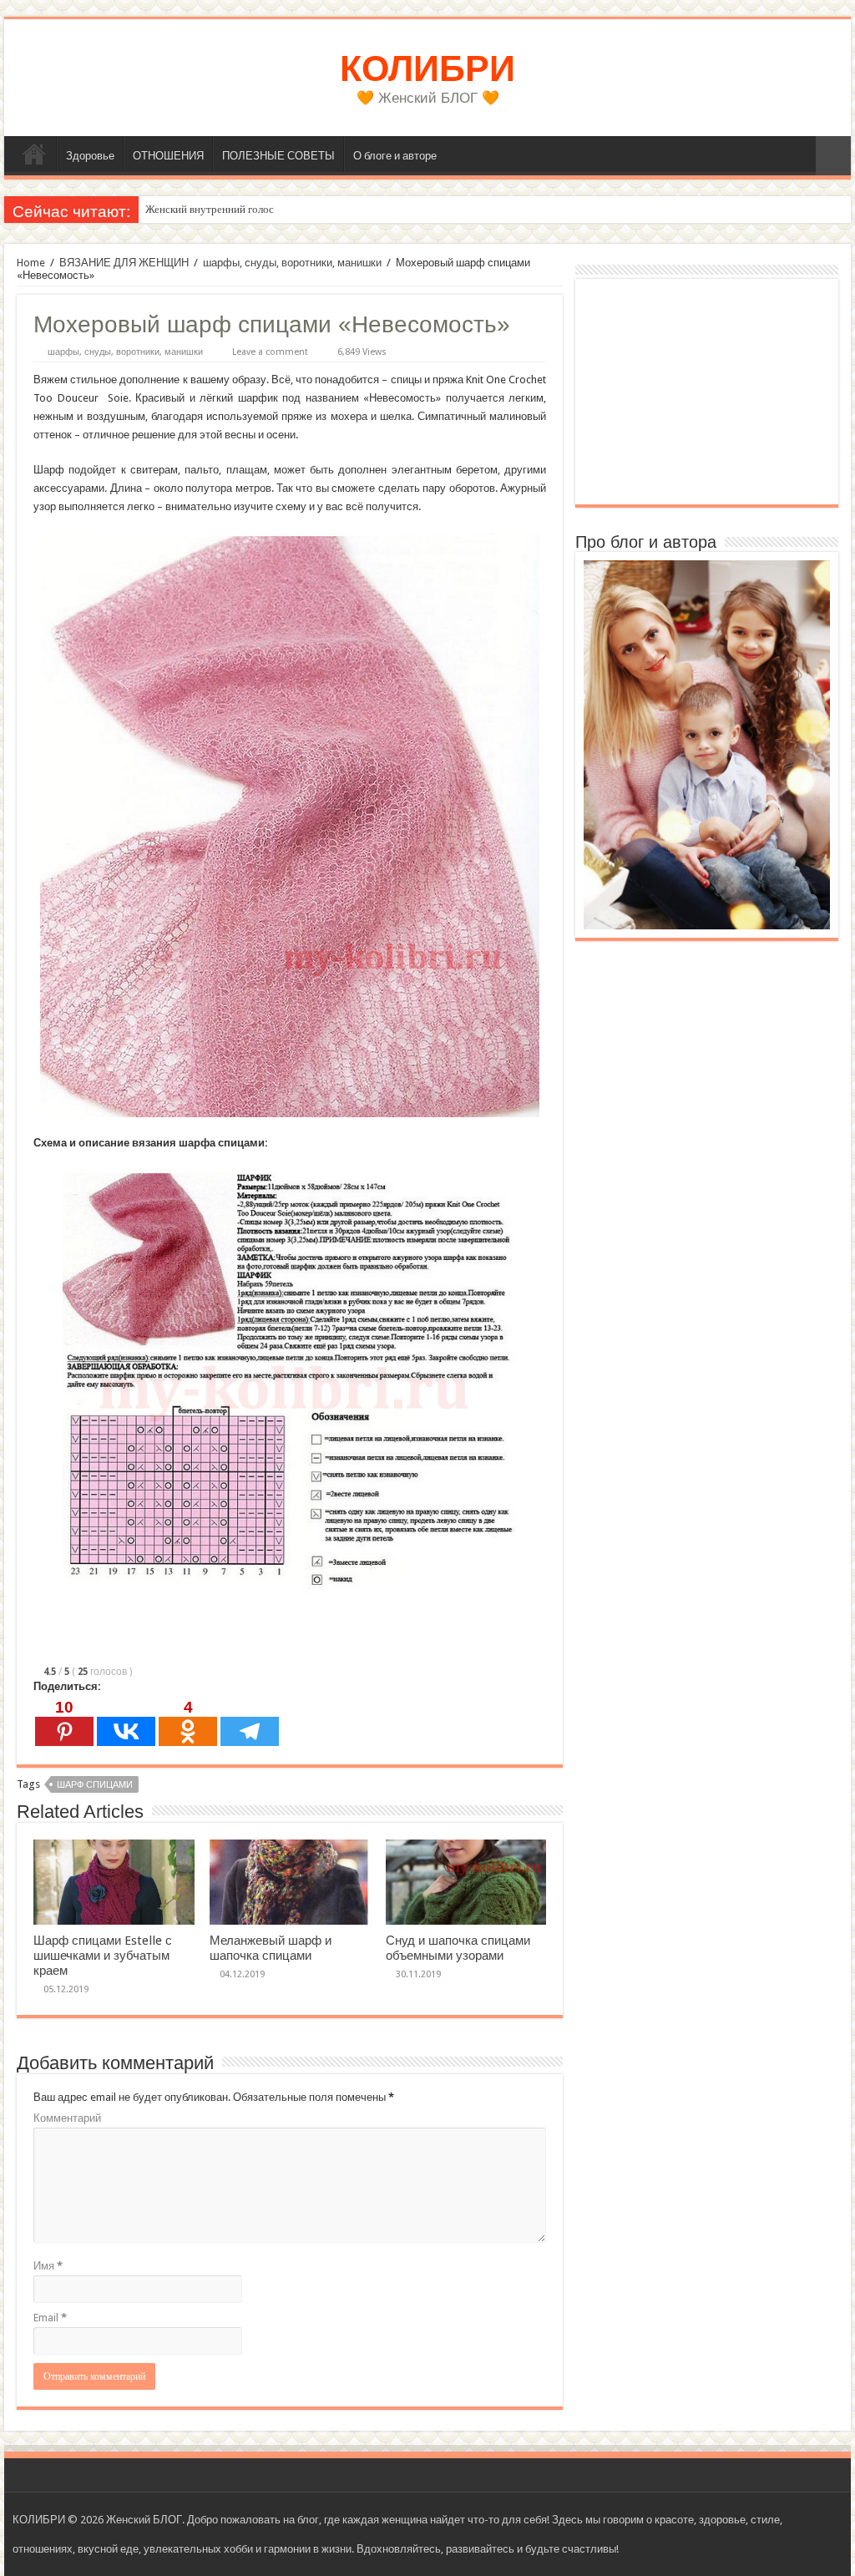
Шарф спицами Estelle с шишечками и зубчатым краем (103, 1956)
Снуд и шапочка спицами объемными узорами (458, 1948)
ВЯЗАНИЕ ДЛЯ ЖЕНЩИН (124, 263)
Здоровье (90, 156)
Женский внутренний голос (210, 209)
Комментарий (67, 2118)
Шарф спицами (95, 1785)
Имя (48, 2266)
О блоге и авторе (395, 156)
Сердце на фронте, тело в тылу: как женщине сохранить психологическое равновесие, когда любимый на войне (406, 209)
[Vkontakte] (126, 1722)
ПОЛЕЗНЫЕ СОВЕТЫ (278, 156)
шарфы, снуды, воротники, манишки (292, 263)
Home (31, 263)
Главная (34, 154)
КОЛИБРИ (427, 68)
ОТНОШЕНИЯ (168, 156)
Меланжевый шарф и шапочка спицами (271, 1948)
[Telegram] (250, 1722)
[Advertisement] (707, 392)
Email (50, 2318)
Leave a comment (270, 352)
